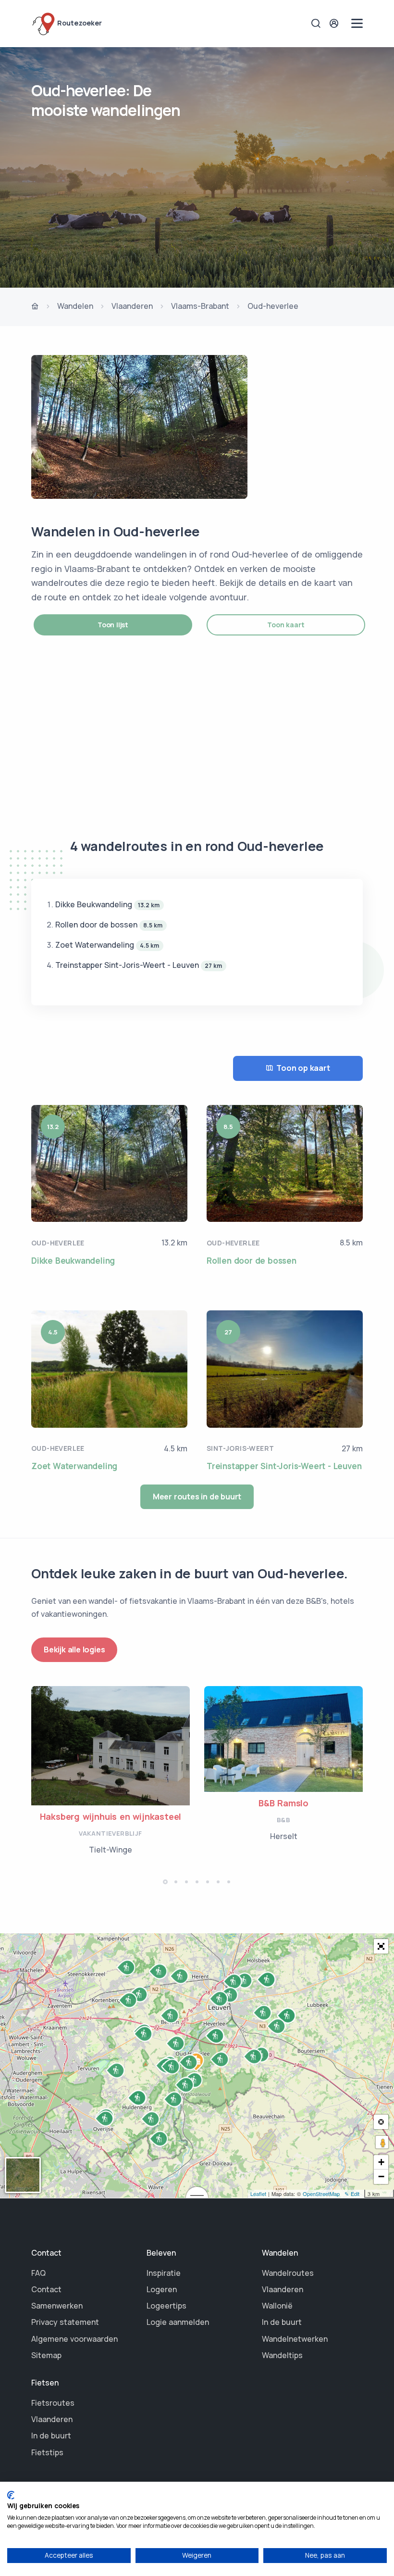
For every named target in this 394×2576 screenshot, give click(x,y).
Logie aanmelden (178, 2322)
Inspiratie (164, 2273)
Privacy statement (65, 2322)
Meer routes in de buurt (197, 1497)
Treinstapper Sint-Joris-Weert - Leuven (284, 1466)
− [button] (381, 2176)
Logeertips (166, 2306)
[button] (165, 1882)
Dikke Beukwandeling (73, 1261)
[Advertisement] (197, 736)
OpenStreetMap (321, 2194)
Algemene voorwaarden (74, 2339)
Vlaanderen (132, 306)
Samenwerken (57, 2306)
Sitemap (46, 2355)
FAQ (38, 2273)
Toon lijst (113, 625)
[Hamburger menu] (357, 23)
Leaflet (258, 2194)
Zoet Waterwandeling (74, 1466)
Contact (46, 2289)
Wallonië (277, 2306)
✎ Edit (352, 2194)
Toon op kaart (303, 1068)
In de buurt (282, 2322)
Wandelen (75, 306)
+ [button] (381, 2162)
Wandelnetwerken (295, 2339)
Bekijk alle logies (74, 1650)
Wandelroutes (288, 2273)
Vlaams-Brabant (200, 306)
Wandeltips (282, 2355)
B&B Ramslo (283, 1803)
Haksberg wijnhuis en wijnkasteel (111, 1816)
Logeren (162, 2289)
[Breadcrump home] (35, 307)
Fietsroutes (53, 2403)
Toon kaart (286, 625)
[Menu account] (335, 23)
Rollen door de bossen (252, 1261)
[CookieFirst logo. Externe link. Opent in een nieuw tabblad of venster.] (11, 2495)
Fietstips (47, 2452)
